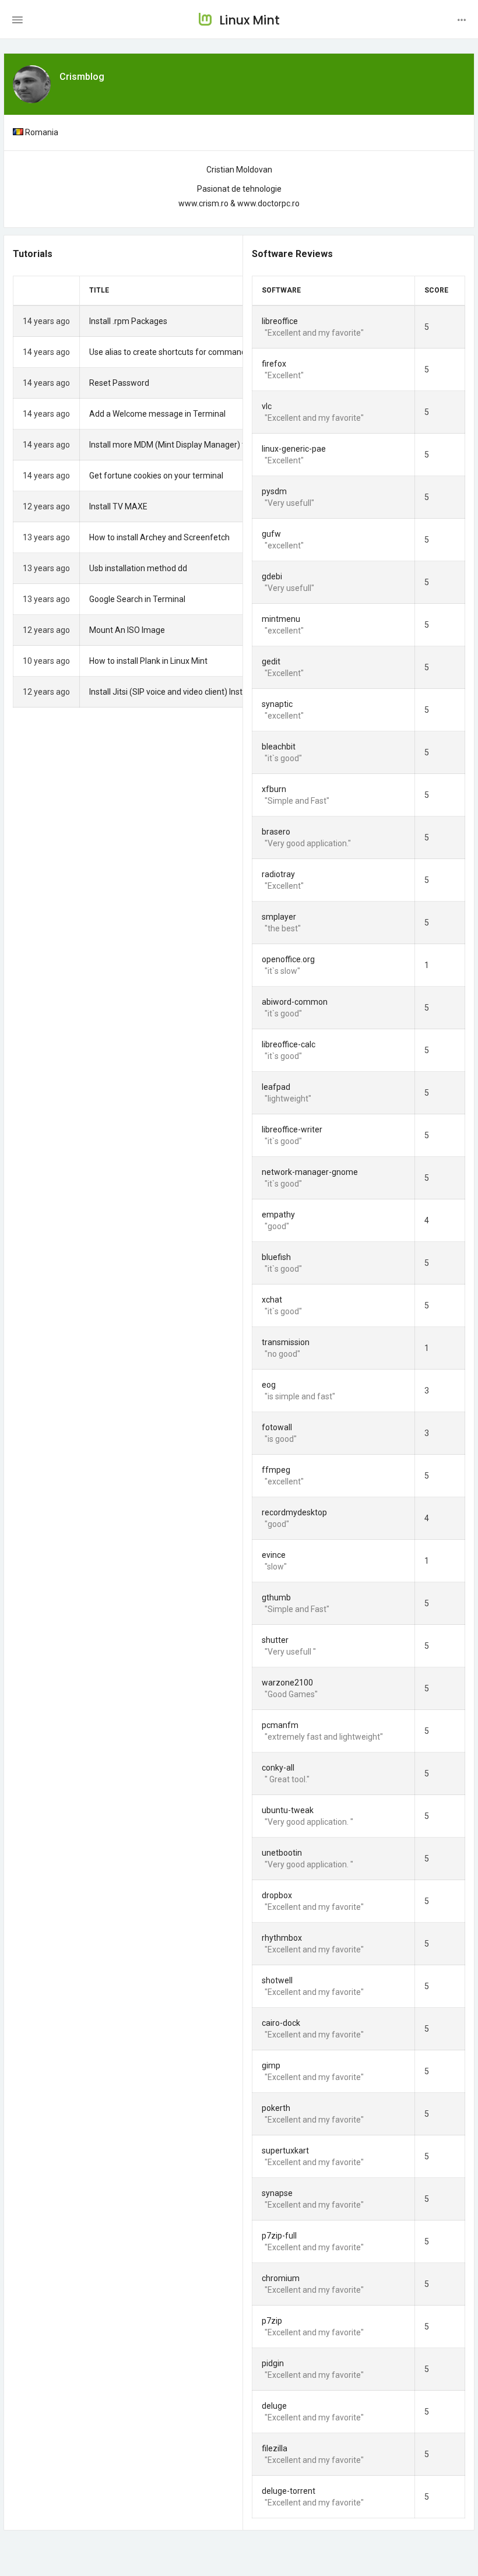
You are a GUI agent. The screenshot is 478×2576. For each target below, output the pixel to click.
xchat (272, 1300)
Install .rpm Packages (128, 321)
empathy (278, 1215)
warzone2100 (287, 1683)
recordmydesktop (294, 1512)
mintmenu (281, 619)
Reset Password (119, 383)
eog (269, 1385)
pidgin (273, 2363)
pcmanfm (280, 1725)
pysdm (274, 491)
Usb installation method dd (138, 568)
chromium (281, 2278)
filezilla (275, 2448)
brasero (276, 832)
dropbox (277, 1895)
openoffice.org (288, 959)
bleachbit (279, 747)
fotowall (277, 1427)
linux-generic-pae (294, 449)
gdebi (272, 576)
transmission (286, 1342)
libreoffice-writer (292, 1129)
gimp (271, 2065)
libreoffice (280, 321)
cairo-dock (281, 2023)
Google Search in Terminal (137, 599)
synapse (277, 2193)
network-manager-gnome (310, 1172)
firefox (274, 364)
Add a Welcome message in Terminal (157, 414)
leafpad (276, 1087)
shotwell (277, 1980)
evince (274, 1555)
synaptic (277, 704)
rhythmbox (282, 1938)
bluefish (276, 1257)
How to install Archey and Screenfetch (159, 537)
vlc (267, 406)
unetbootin (282, 1853)
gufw (271, 534)
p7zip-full (279, 2236)
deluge (274, 2406)
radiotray (278, 874)
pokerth (276, 2108)
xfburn (274, 789)
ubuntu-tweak (288, 1810)
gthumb (276, 1597)
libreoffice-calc (289, 1044)
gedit (271, 661)
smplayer (279, 917)
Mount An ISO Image (127, 630)
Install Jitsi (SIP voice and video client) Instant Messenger (194, 692)
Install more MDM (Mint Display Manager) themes (180, 445)
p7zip (272, 2321)
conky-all (278, 1768)
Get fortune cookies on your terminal (156, 476)
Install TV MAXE (118, 506)
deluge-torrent (289, 2491)
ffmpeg (276, 1470)
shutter (275, 1640)
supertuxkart (285, 2151)
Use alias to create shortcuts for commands (170, 352)
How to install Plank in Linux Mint (148, 661)
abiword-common (295, 1002)
